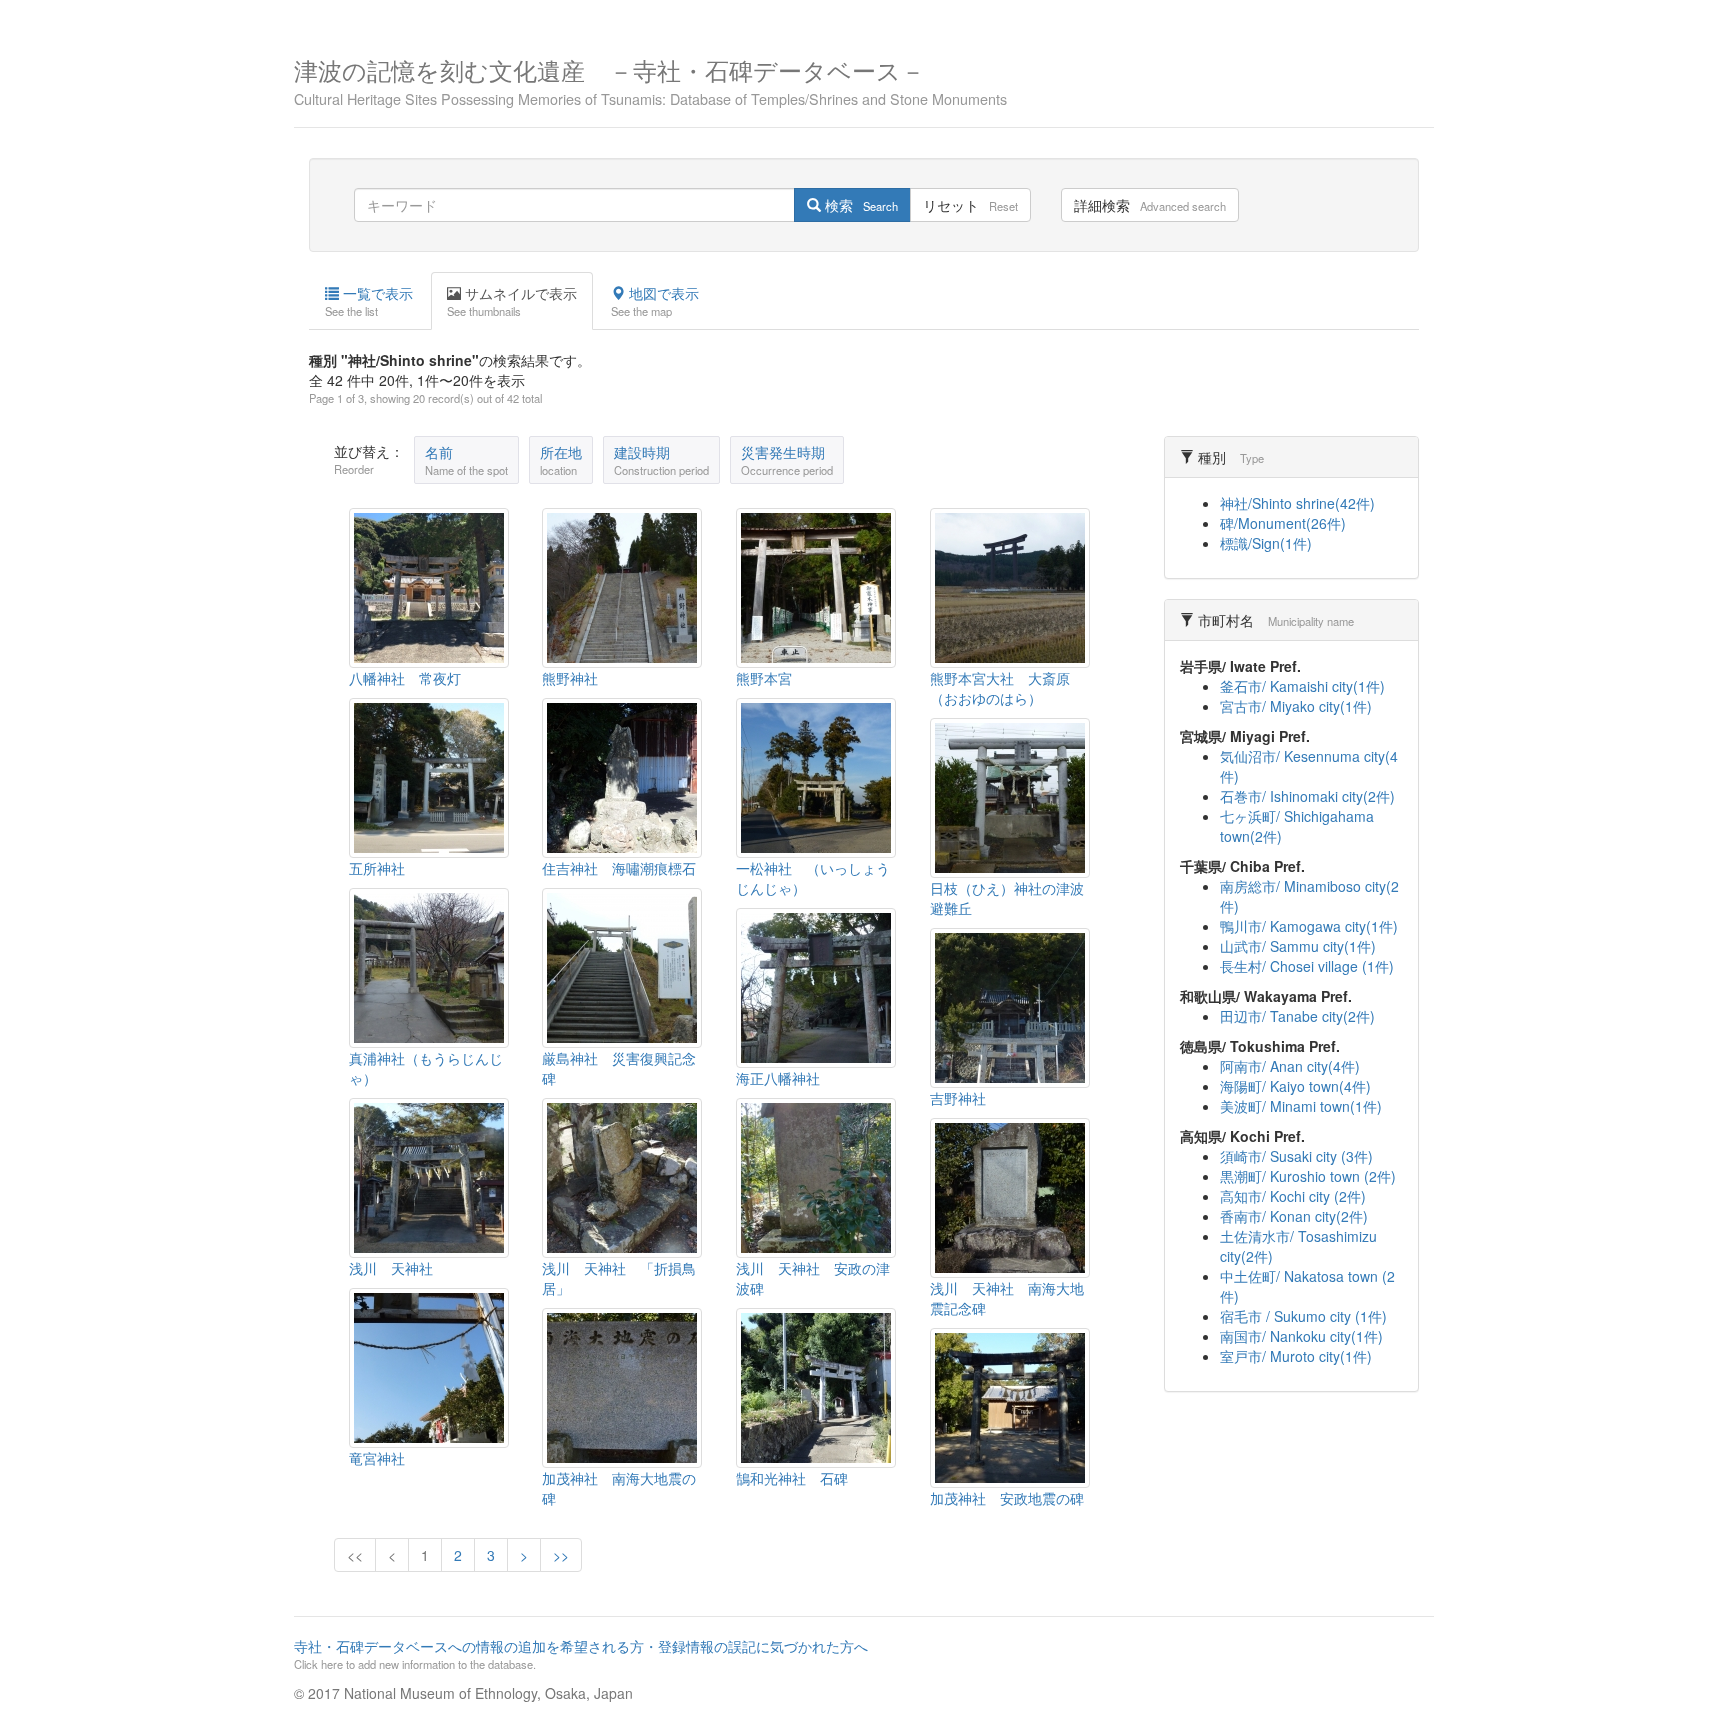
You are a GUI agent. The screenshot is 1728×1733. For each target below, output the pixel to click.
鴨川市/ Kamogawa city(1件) (1309, 926)
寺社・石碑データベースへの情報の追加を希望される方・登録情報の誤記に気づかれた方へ (581, 1654)
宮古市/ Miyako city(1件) (1296, 706)
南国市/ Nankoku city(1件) (1301, 1336)
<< (355, 1555)
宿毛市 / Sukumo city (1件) (1303, 1316)
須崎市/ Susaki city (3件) (1296, 1156)
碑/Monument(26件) (1283, 523)
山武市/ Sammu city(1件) (1298, 946)
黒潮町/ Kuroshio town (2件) (1308, 1176)
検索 (859, 205)
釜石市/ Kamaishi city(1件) (1302, 686)
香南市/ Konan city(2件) (1294, 1216)
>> (561, 1555)
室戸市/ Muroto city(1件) (1296, 1356)
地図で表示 (655, 301)
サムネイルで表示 (512, 301)
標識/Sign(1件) (1266, 543)
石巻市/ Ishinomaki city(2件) (1307, 796)
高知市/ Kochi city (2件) (1293, 1196)
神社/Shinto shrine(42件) (1297, 503)
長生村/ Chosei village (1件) (1307, 966)
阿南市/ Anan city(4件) (1290, 1066)
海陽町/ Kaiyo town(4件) (1295, 1086)
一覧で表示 (369, 301)
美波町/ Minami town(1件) (1301, 1106)
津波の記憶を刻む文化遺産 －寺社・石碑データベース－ (650, 79)
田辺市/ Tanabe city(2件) (1297, 1016)
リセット (970, 205)
